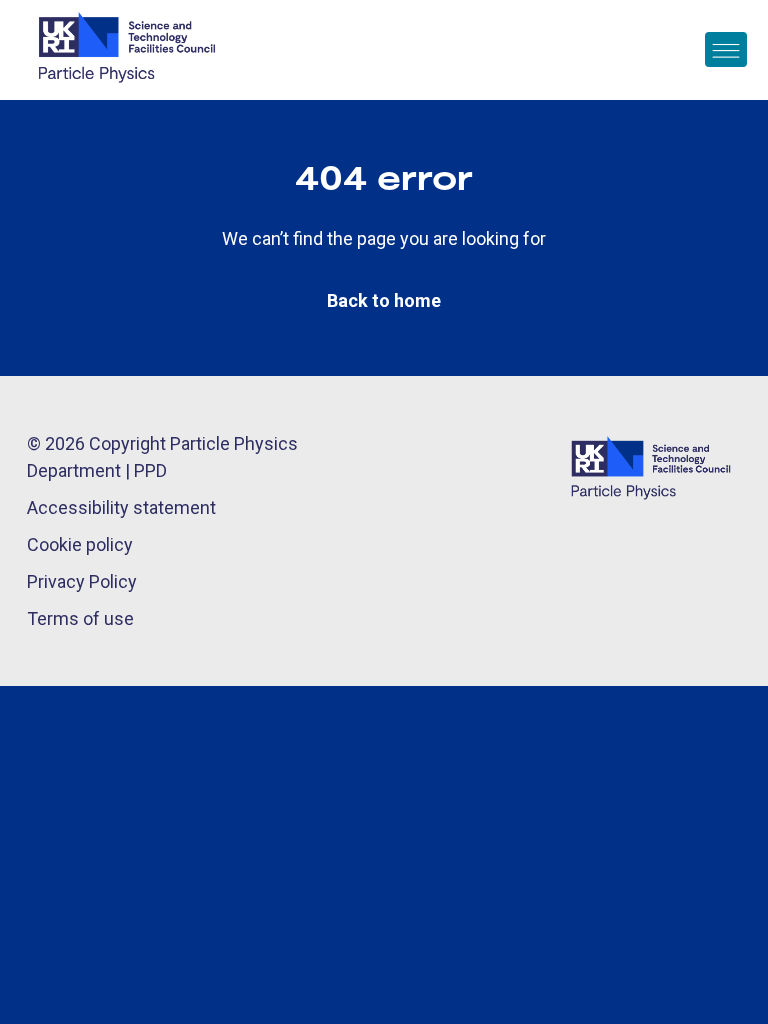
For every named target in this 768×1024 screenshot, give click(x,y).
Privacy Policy (82, 581)
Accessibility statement (121, 507)
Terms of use (80, 618)
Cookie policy (80, 544)
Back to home (384, 300)
